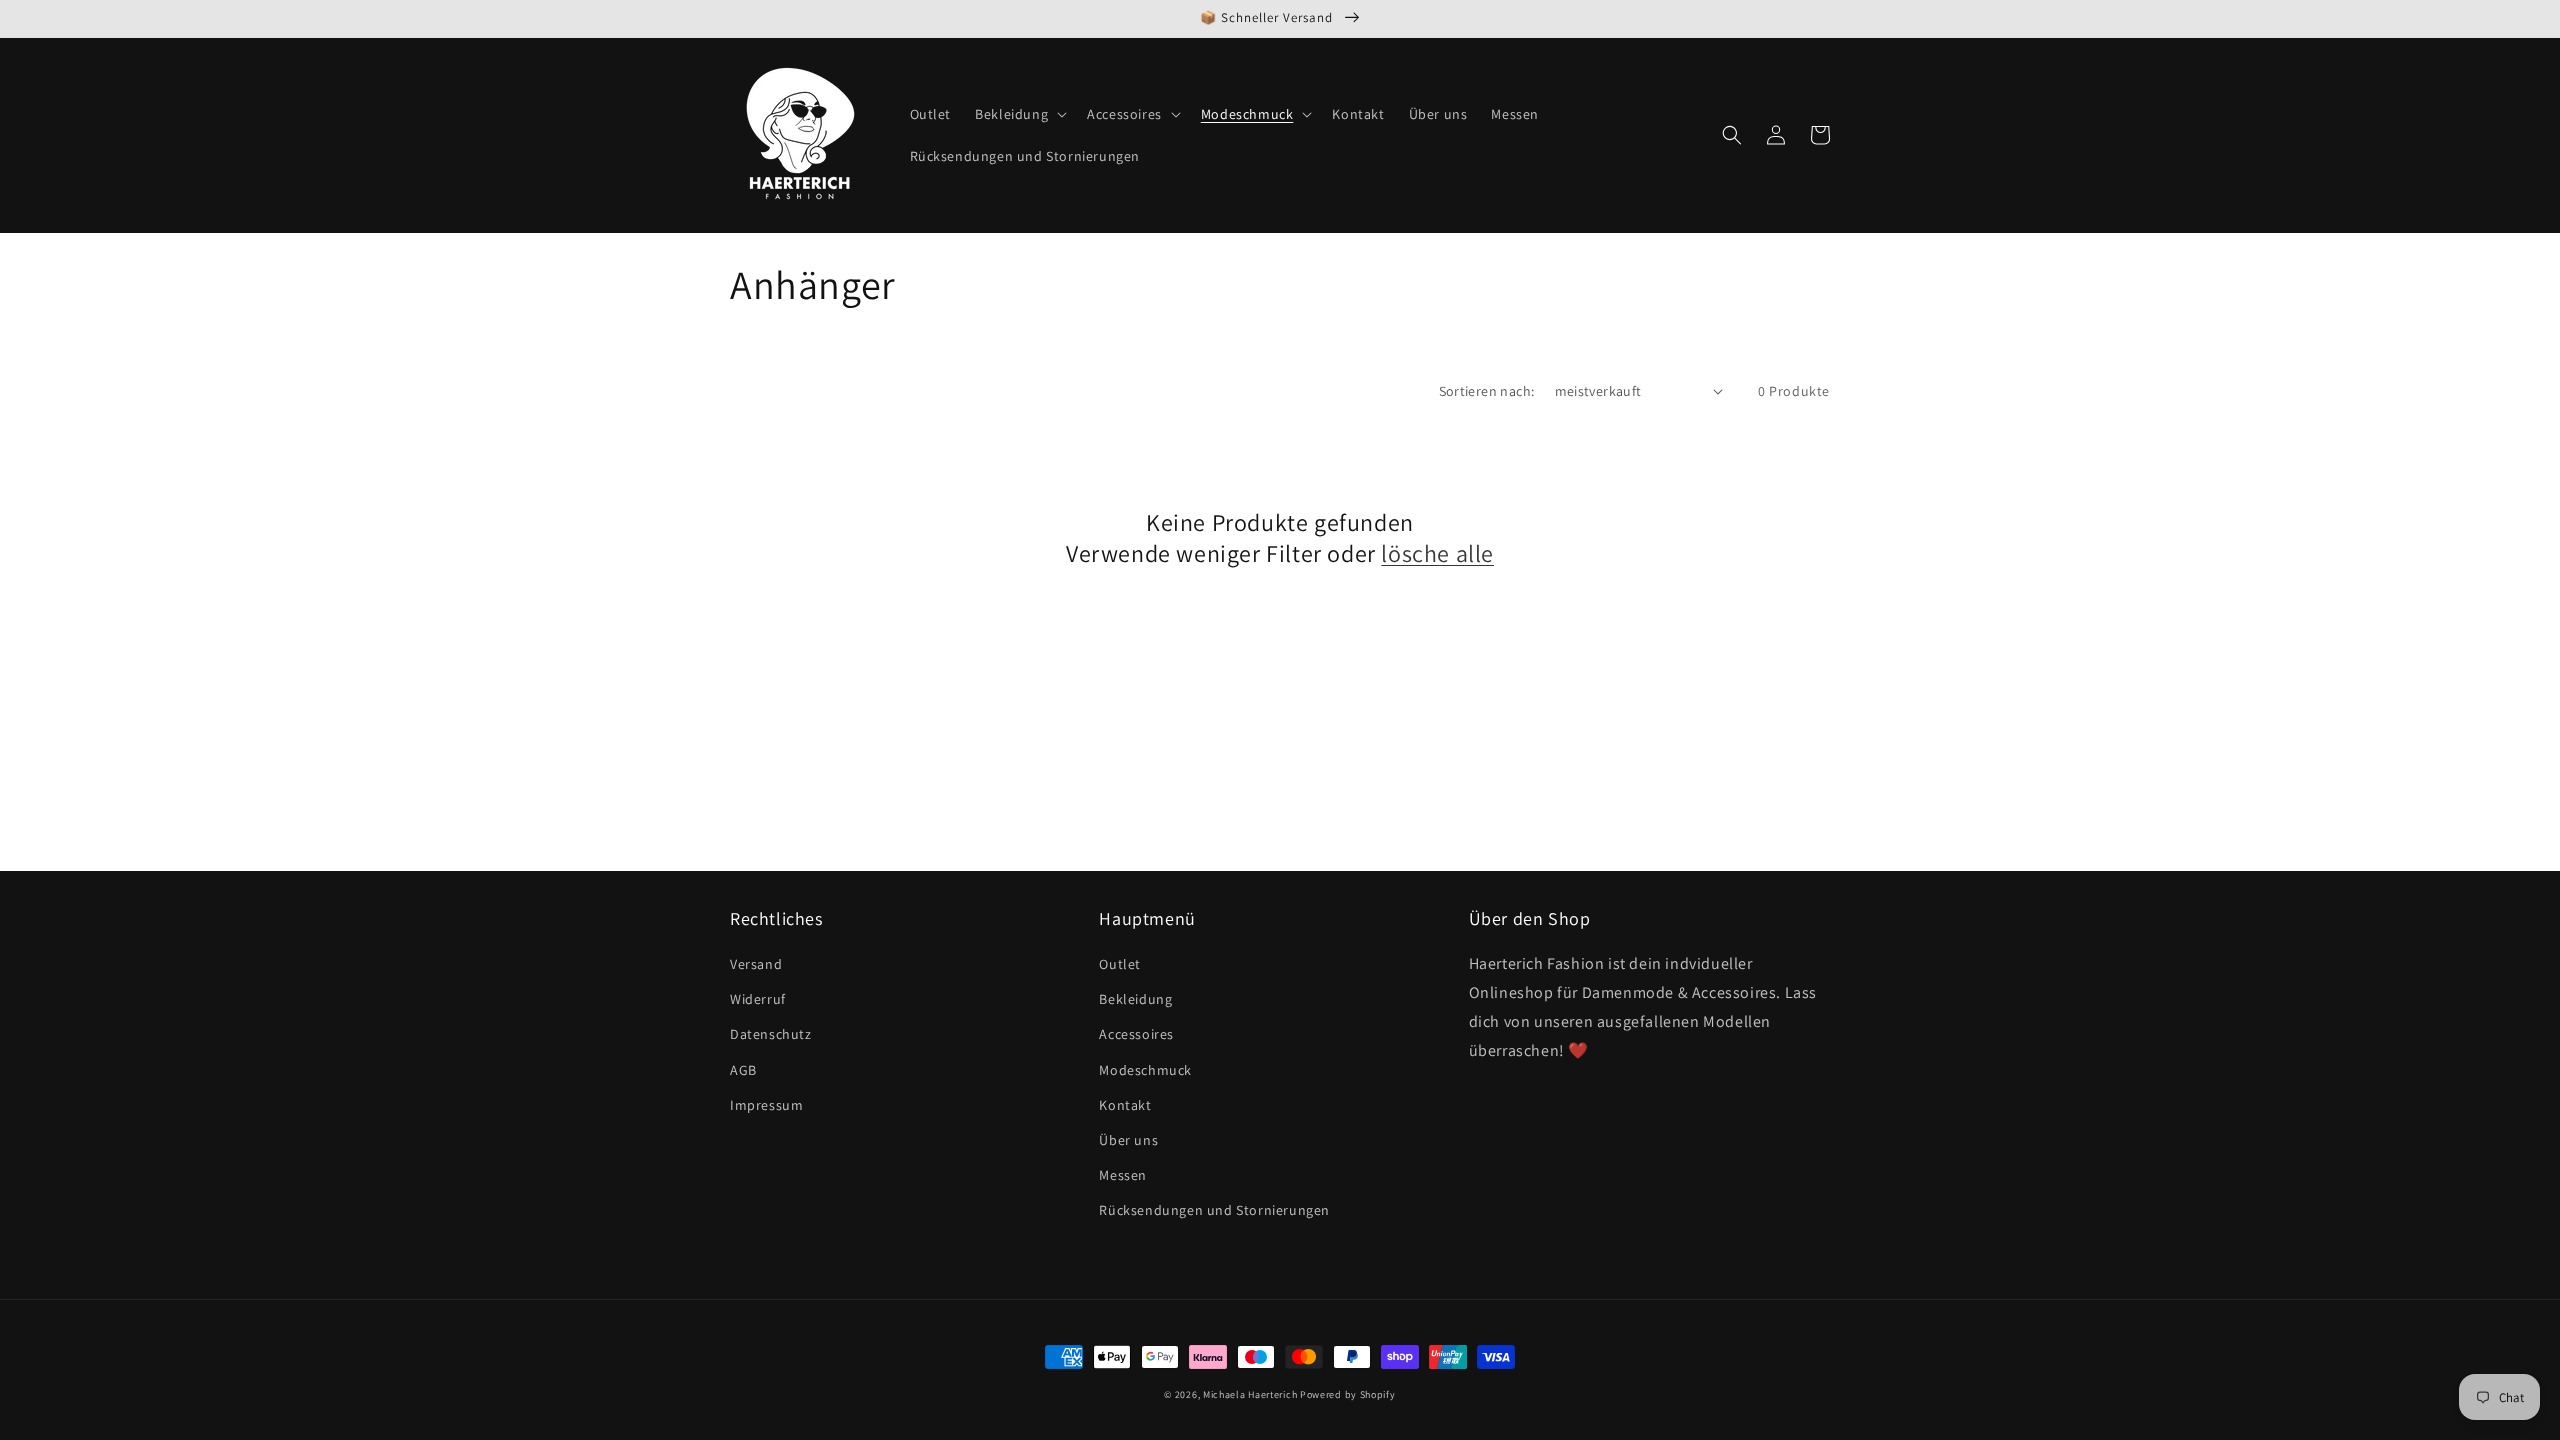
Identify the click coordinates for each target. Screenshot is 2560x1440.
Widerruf (758, 999)
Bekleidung (1135, 999)
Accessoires (1136, 1034)
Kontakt (1125, 1105)
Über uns (1128, 1140)
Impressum (766, 1105)
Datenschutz (771, 1034)
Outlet (1120, 964)
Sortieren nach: (1487, 391)
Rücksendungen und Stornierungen (1214, 1210)
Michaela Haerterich (1250, 1394)
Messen (1123, 1175)
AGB (743, 1070)
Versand (756, 964)
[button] (1019, 114)
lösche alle (1437, 553)
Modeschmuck (1145, 1070)
